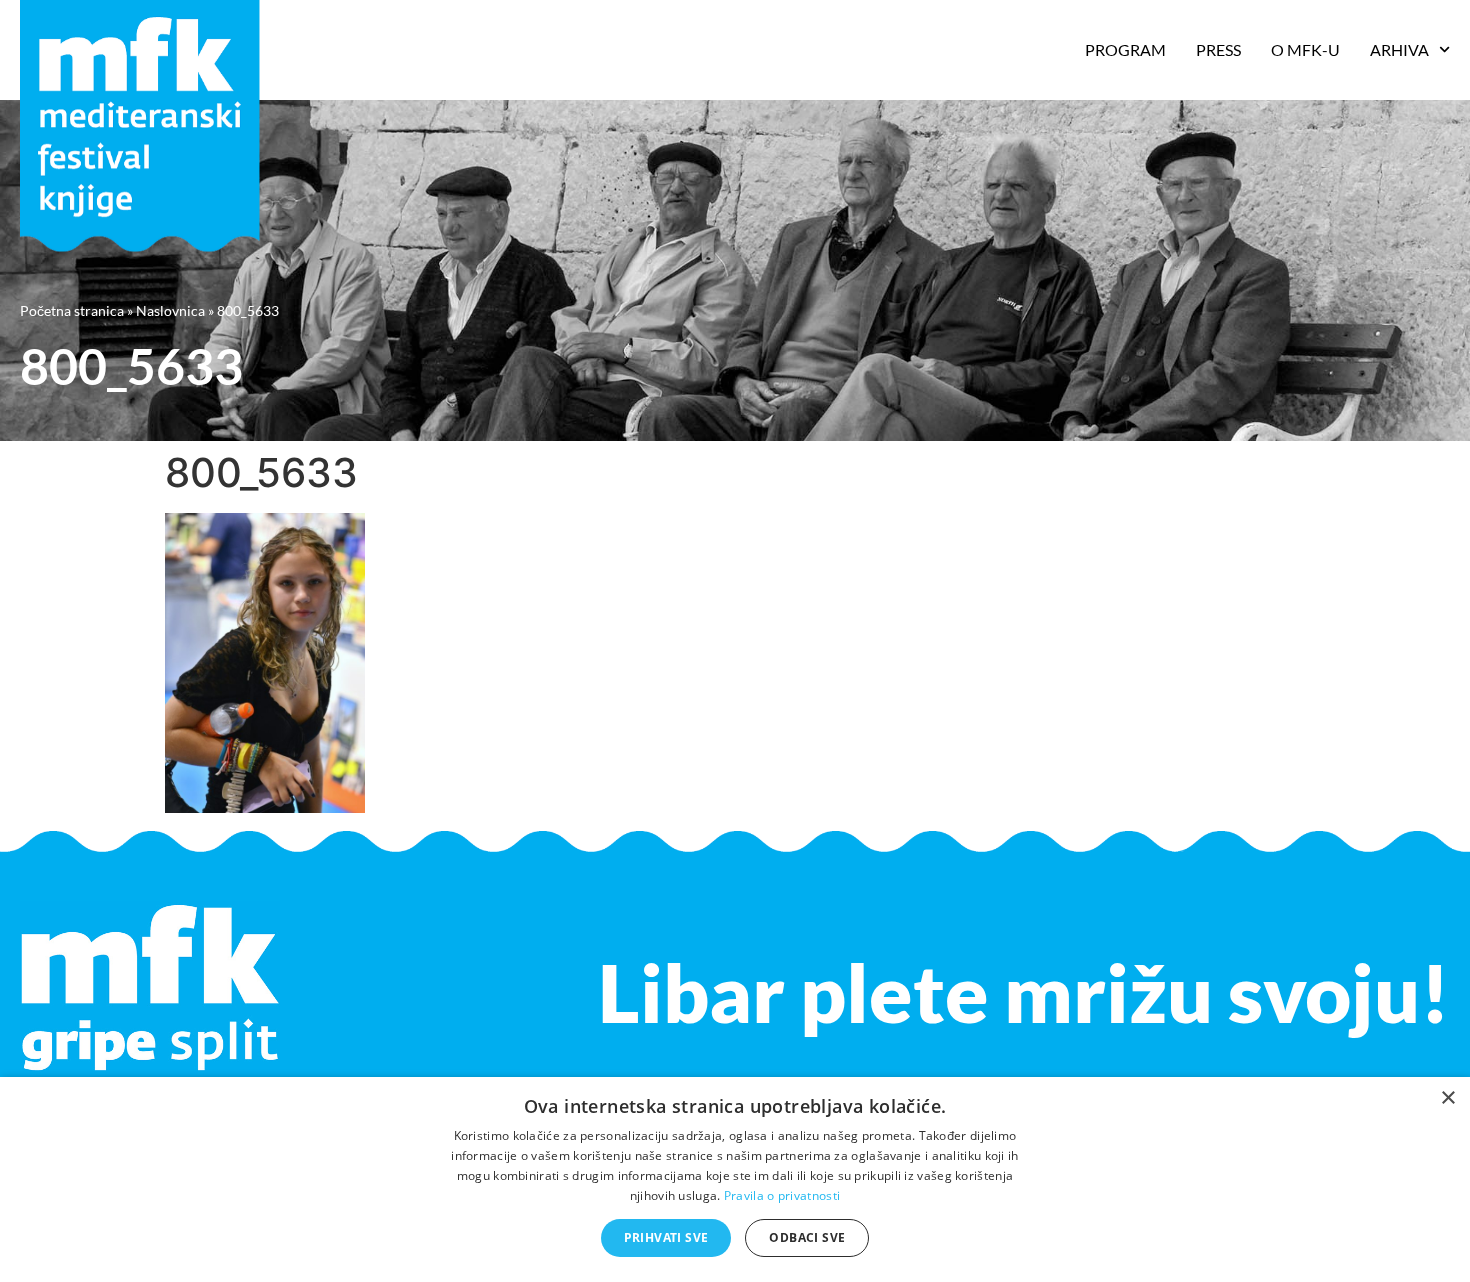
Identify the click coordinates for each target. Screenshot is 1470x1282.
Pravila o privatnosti (782, 1195)
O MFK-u (1305, 49)
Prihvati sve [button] (666, 1237)
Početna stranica (72, 310)
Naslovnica (170, 310)
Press (1218, 49)
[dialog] (735, 1179)
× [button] (1447, 1098)
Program (1125, 49)
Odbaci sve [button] (807, 1237)
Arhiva (1399, 49)
